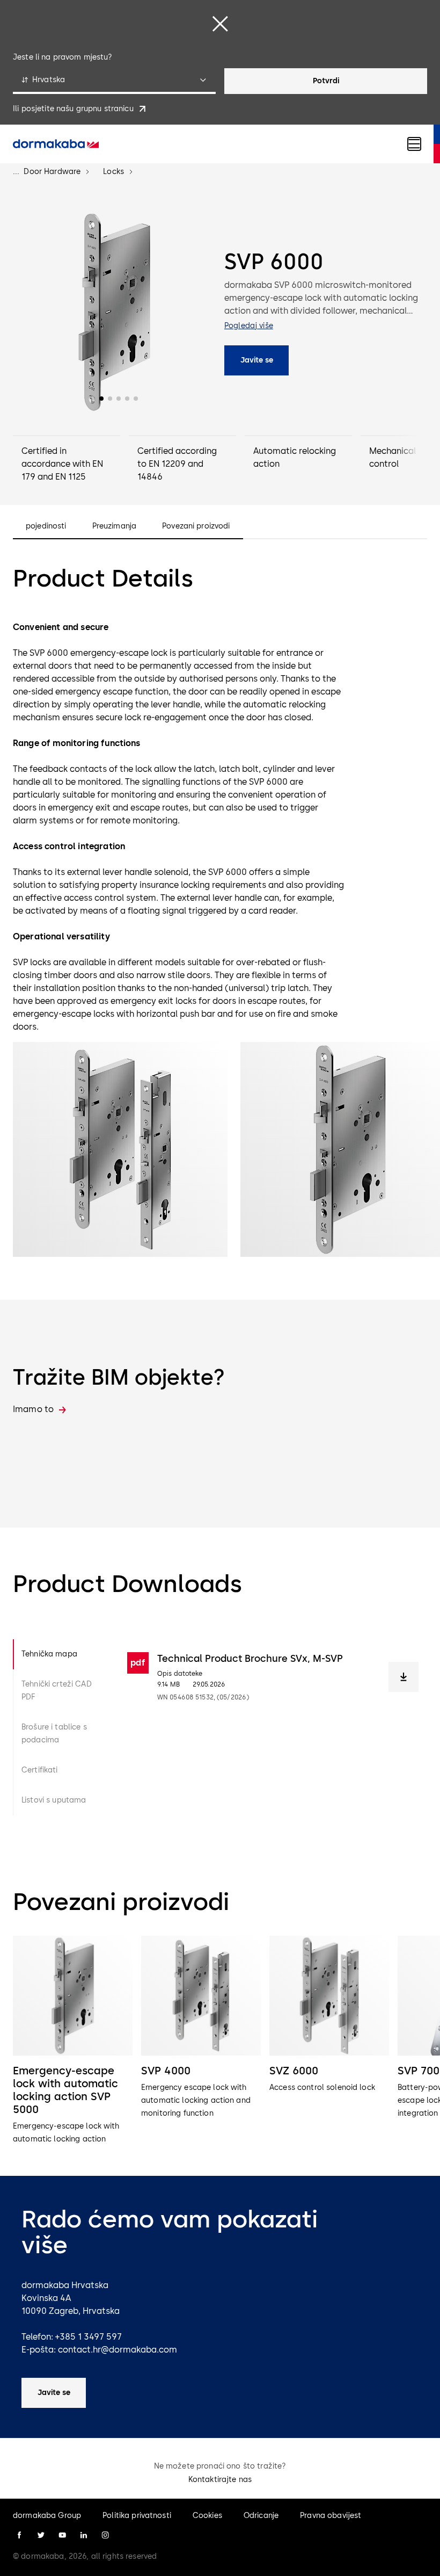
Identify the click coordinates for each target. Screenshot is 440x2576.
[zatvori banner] (220, 24)
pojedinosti (46, 526)
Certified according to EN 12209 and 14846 (177, 464)
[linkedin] (84, 2535)
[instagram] (105, 2535)
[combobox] (114, 81)
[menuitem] (56, 144)
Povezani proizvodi (196, 526)
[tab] (61, 1654)
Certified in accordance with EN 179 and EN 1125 (62, 464)
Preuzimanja (115, 526)
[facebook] (19, 2535)
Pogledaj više (249, 326)
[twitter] (41, 2535)
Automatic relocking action (295, 457)
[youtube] (62, 2535)
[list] (220, 2041)
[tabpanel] (273, 1727)
